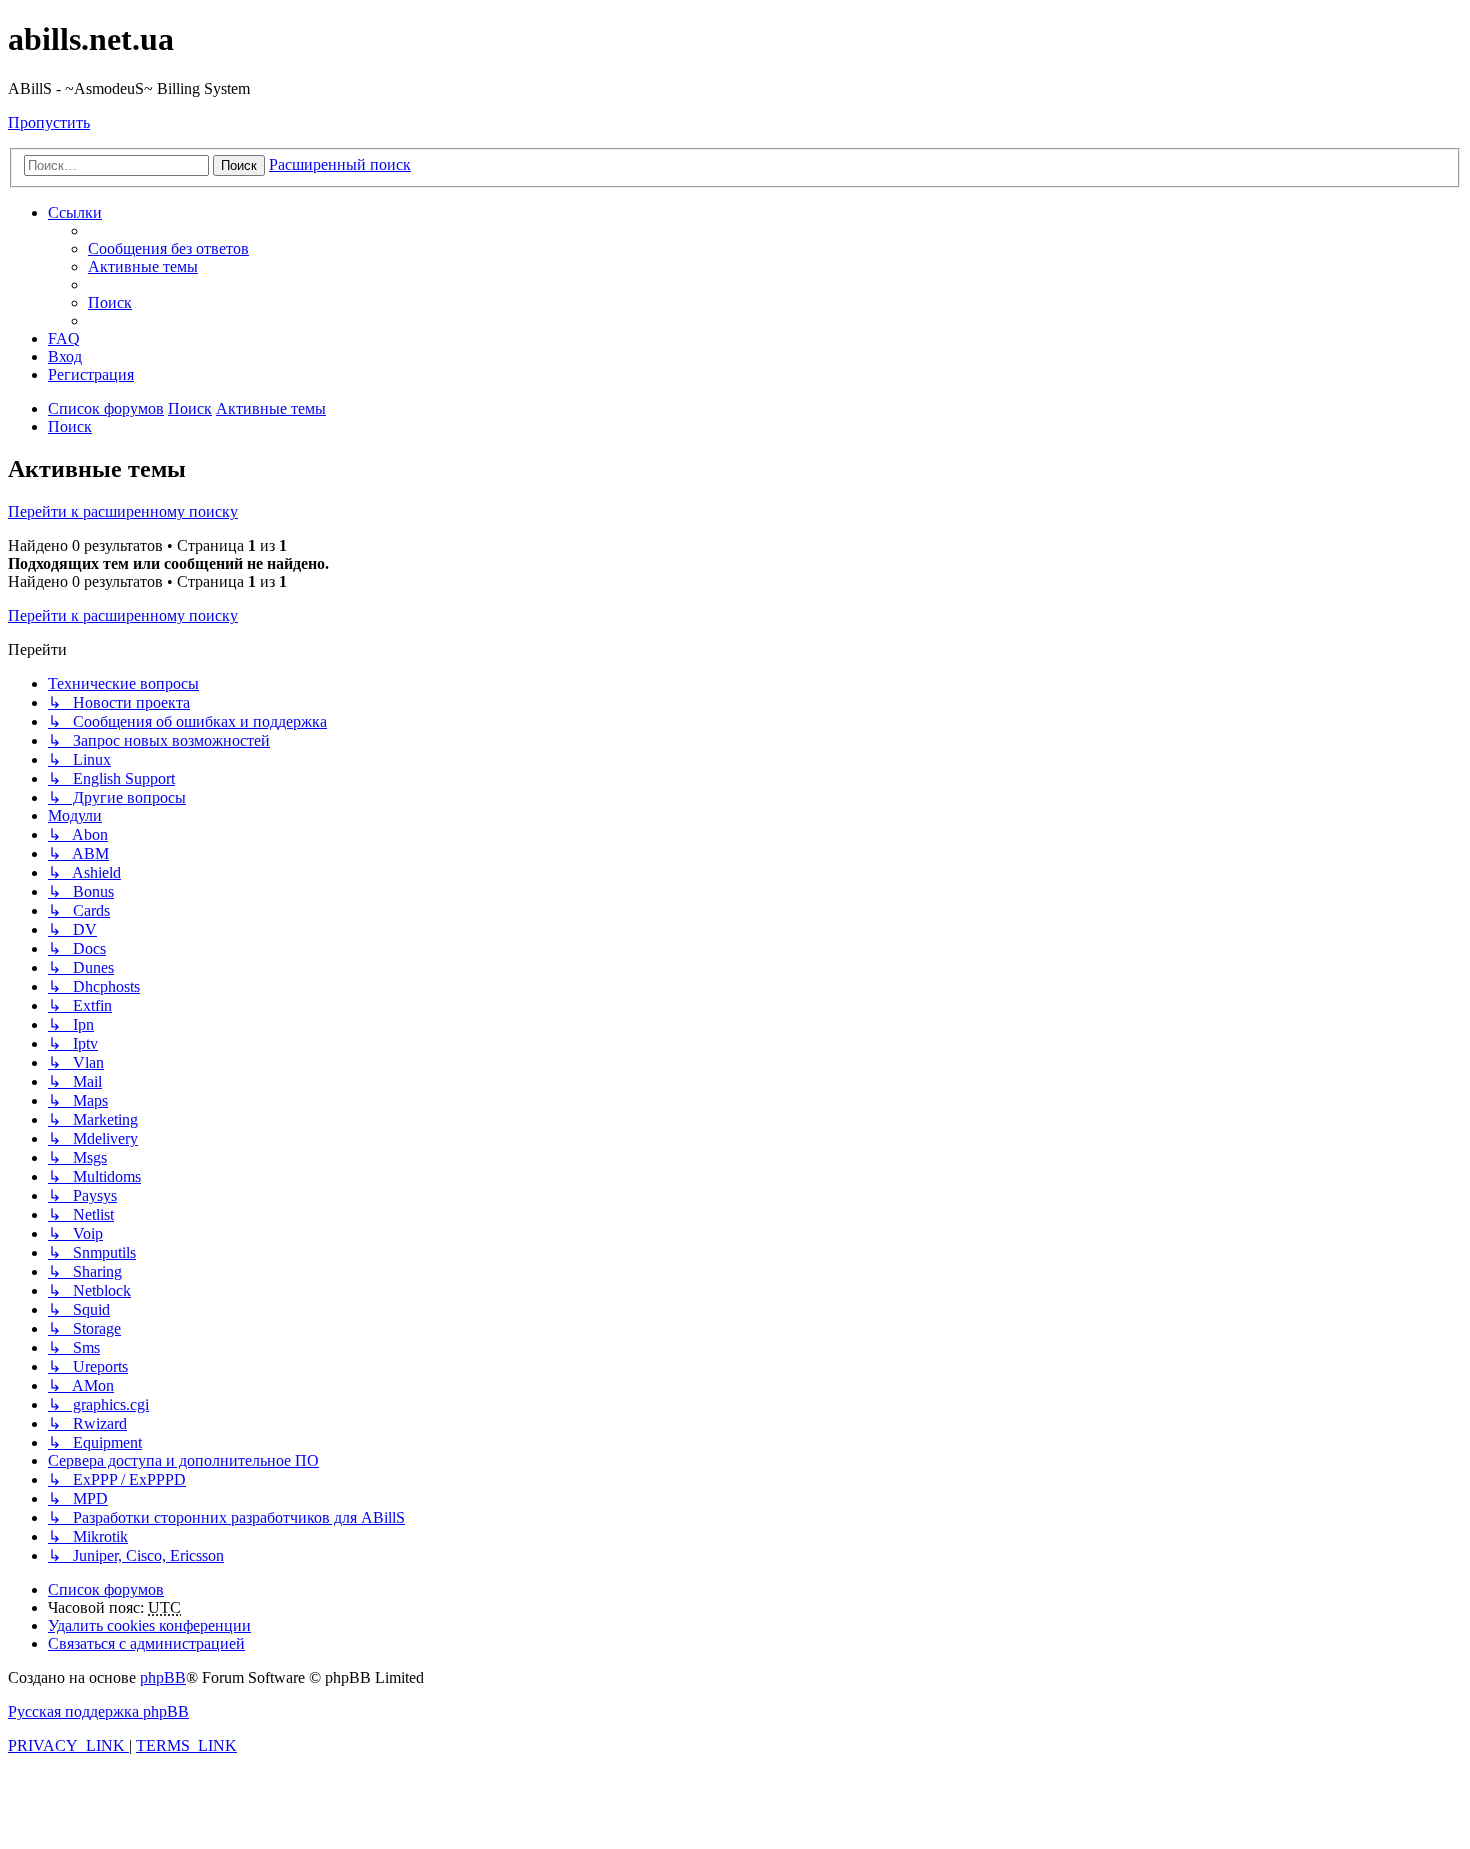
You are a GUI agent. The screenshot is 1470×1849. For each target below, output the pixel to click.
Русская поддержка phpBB (98, 1711)
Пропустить (49, 122)
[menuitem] (168, 248)
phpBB (163, 1677)
